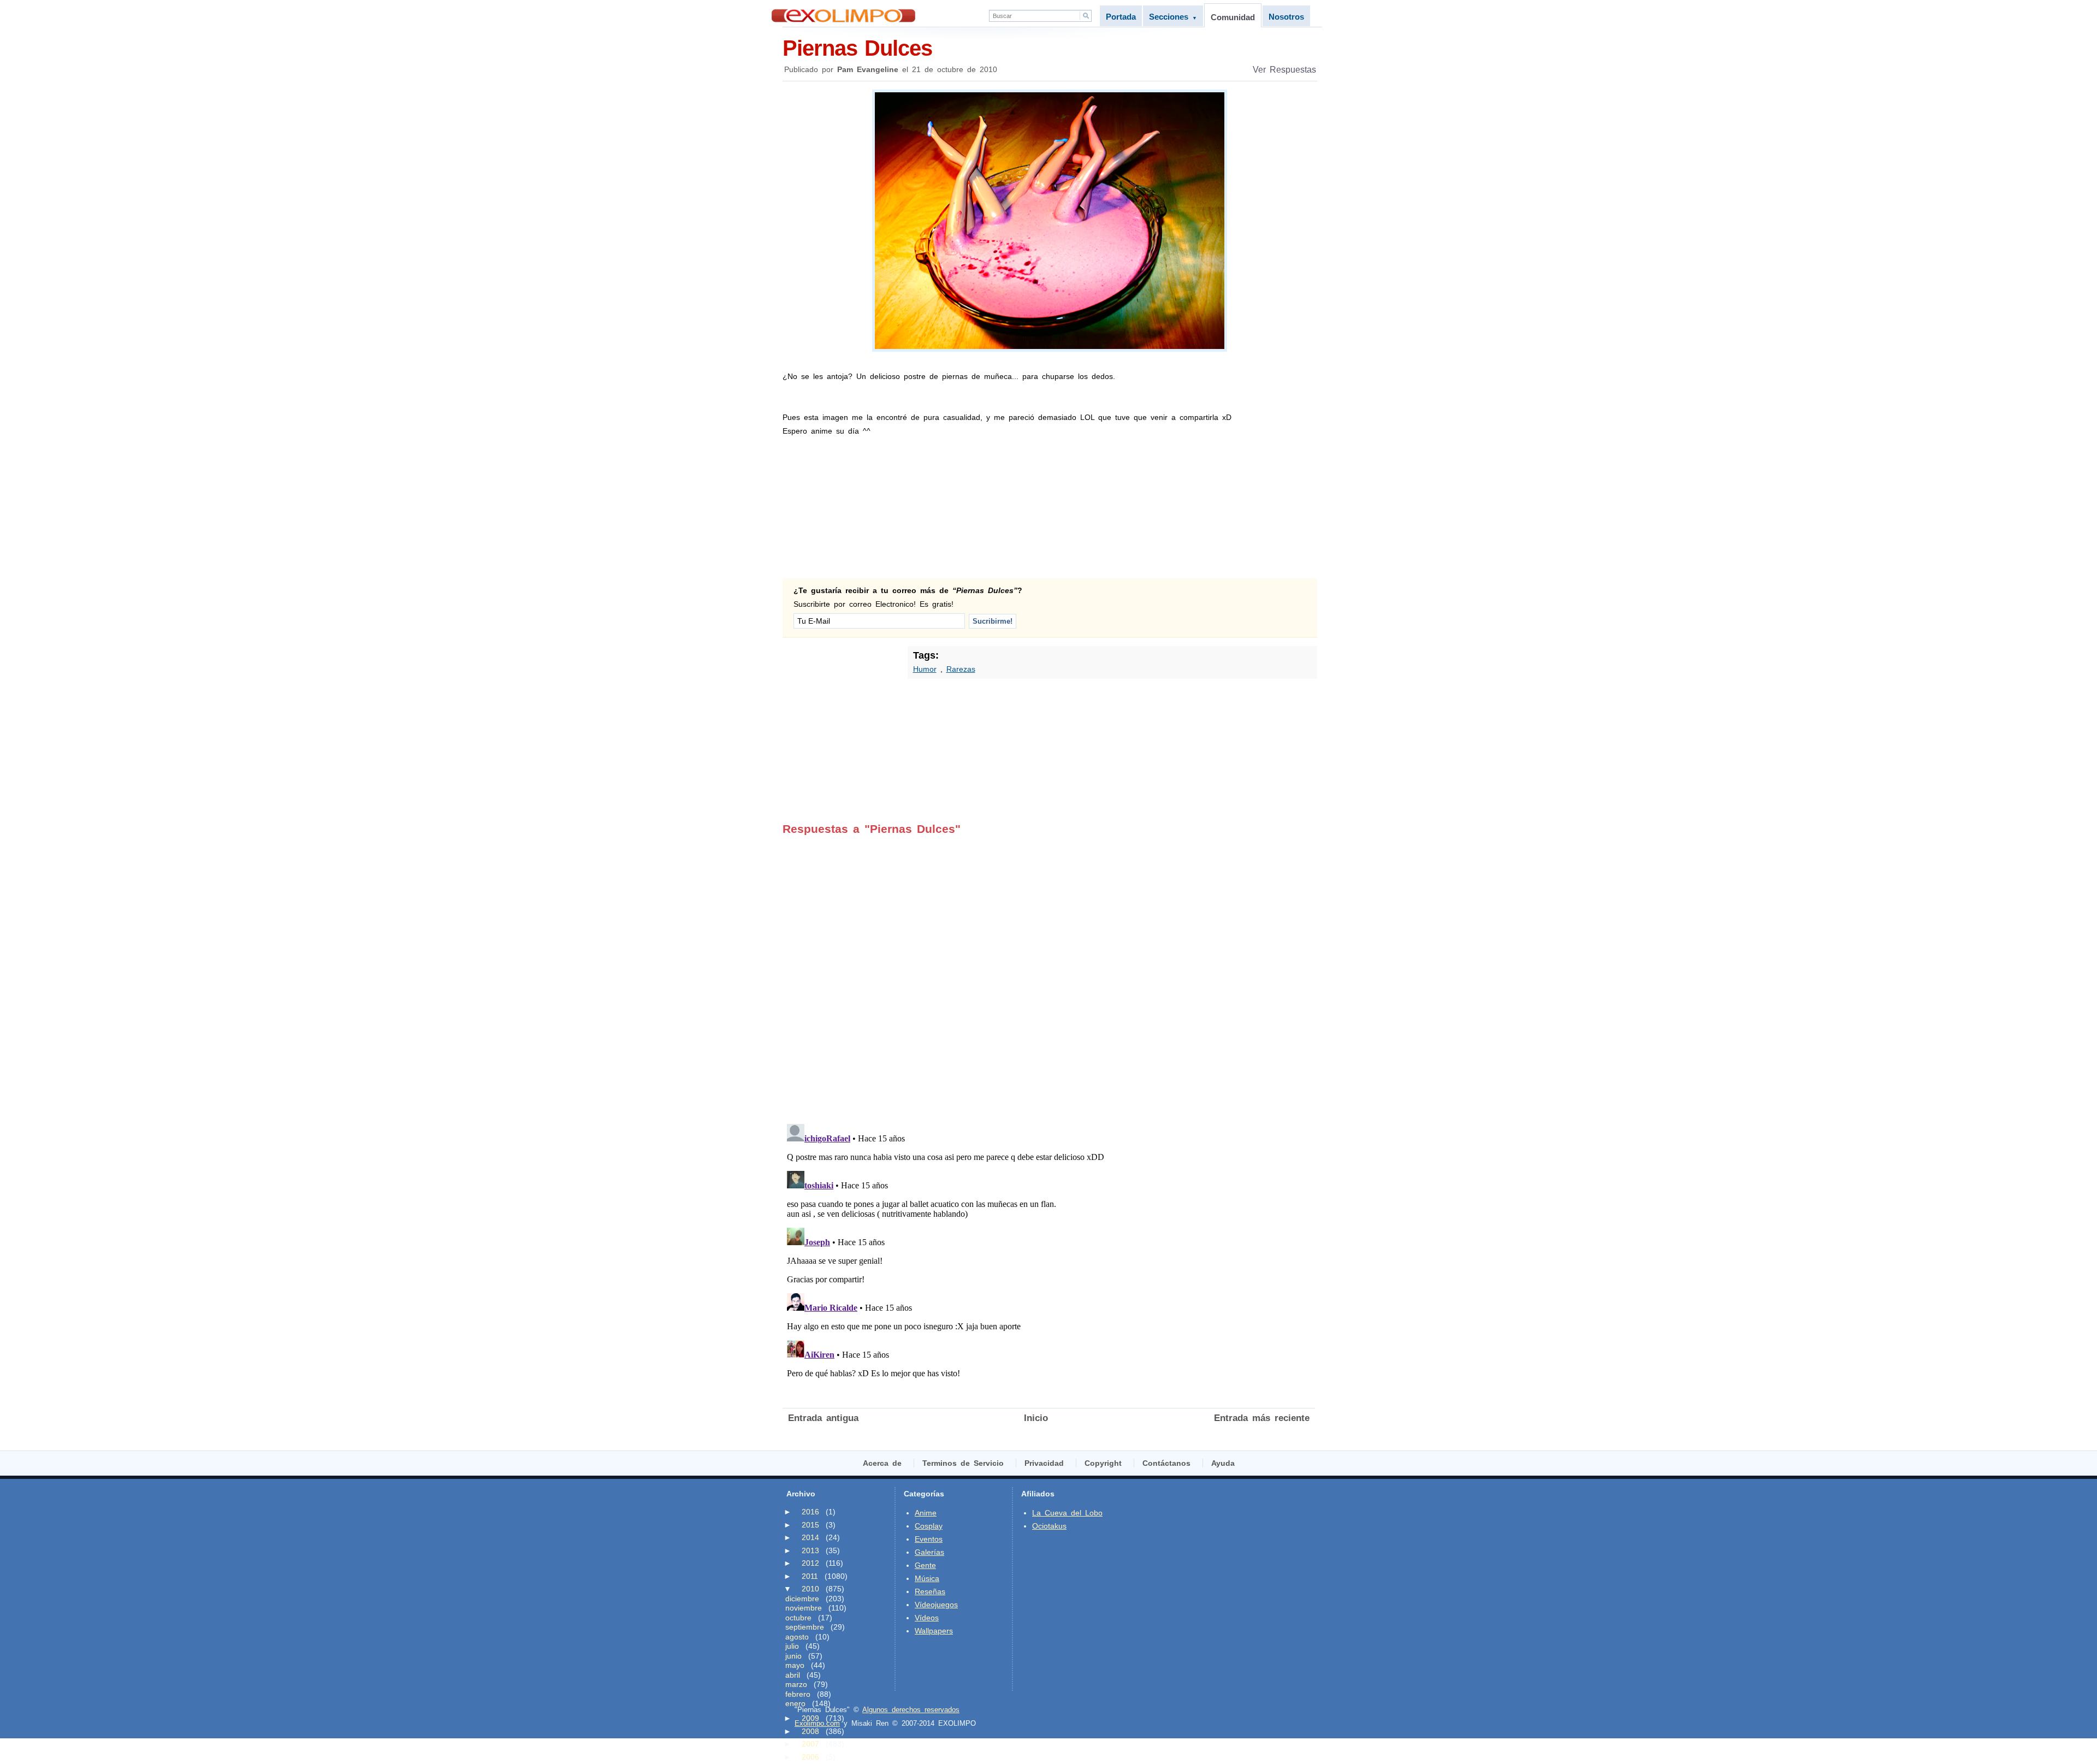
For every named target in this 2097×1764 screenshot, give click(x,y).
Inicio (1036, 1418)
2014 (810, 1537)
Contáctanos (1166, 1463)
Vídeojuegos (936, 1605)
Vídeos (927, 1618)
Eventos (929, 1539)
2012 (810, 1563)
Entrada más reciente (1262, 1418)
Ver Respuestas (1284, 70)
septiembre (805, 1627)
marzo (796, 1684)
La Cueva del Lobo (1067, 1513)
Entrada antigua (823, 1418)
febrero (798, 1694)
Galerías (929, 1552)
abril (793, 1675)
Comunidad (1233, 17)
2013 (810, 1550)
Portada (1121, 17)
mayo (795, 1665)
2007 (810, 1744)
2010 (810, 1589)
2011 (810, 1576)
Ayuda (1223, 1463)
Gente (925, 1565)
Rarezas (961, 669)
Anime (926, 1513)
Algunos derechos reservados (911, 1710)
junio (793, 1656)
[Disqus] (1049, 972)
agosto (797, 1637)
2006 (810, 1757)
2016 (810, 1512)
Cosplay (929, 1526)
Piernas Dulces (857, 48)
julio (792, 1646)
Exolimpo (843, 16)
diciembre (802, 1599)
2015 (810, 1525)
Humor (925, 669)
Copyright (1103, 1463)
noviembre (804, 1608)
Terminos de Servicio (963, 1463)
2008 (810, 1731)
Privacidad (1044, 1463)
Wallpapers (934, 1631)
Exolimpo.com (817, 1723)
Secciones (1173, 17)
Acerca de (882, 1463)
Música (927, 1578)
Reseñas (930, 1591)
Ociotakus (1049, 1526)
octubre (798, 1618)
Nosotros (1286, 17)
